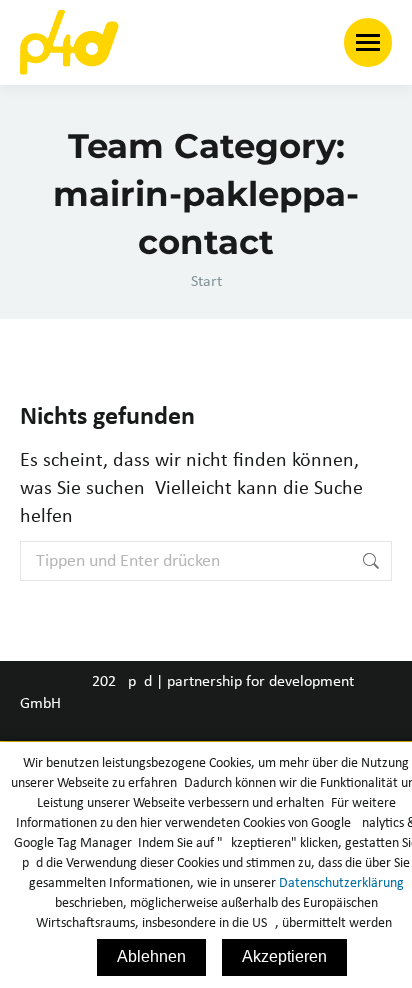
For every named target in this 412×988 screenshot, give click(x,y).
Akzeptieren (284, 956)
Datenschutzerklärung (341, 883)
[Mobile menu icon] (368, 42)
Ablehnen (151, 956)
